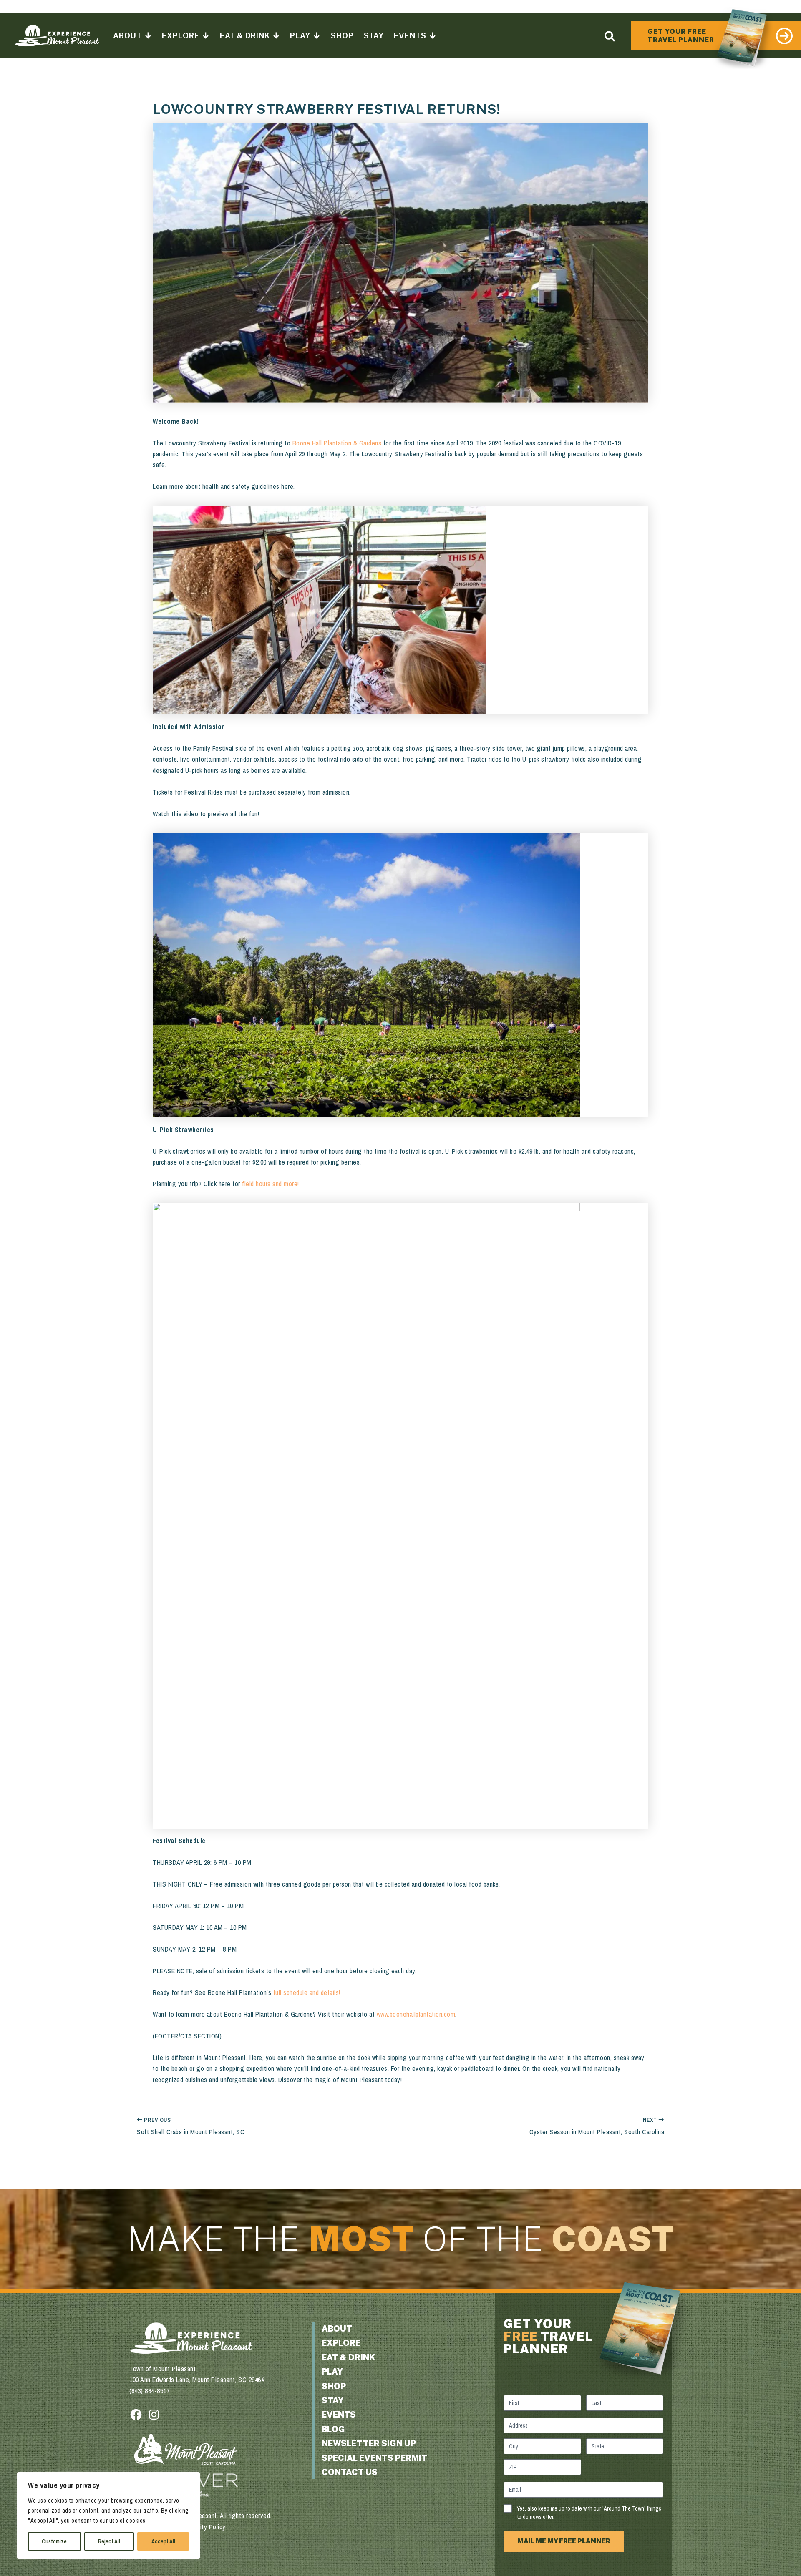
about (337, 2329)
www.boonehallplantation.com (416, 2014)
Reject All (109, 2541)
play (332, 2372)
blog (333, 2429)
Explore (180, 36)
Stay (374, 36)
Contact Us (350, 2472)
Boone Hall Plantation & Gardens (337, 443)
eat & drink (348, 2357)
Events (410, 36)
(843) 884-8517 (149, 2391)
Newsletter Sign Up (369, 2443)
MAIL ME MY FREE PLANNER (564, 2541)
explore (341, 2343)
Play (300, 36)
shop (334, 2386)
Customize (54, 2541)
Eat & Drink (245, 36)
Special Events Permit (374, 2458)
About (127, 36)
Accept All (163, 2541)
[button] (610, 36)
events (339, 2415)
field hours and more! (271, 1184)
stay (333, 2400)
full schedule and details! (307, 1992)
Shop (342, 36)
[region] (108, 2516)
